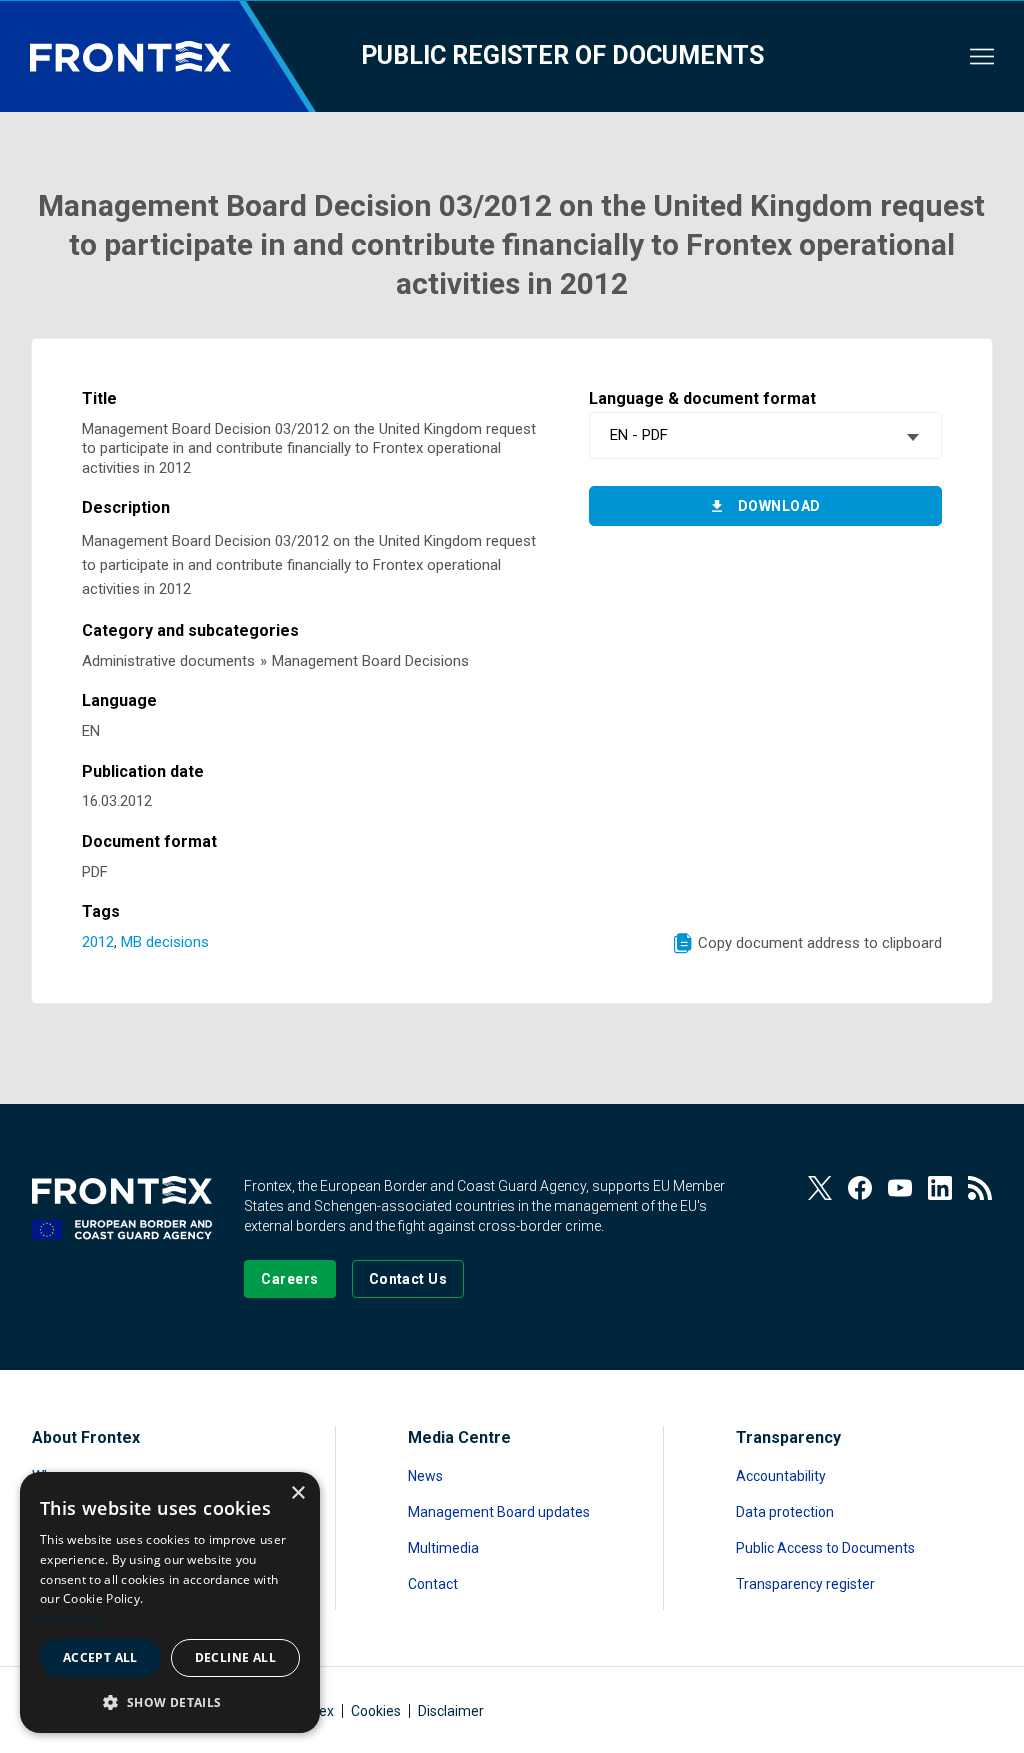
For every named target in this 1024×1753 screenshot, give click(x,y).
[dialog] (170, 1602)
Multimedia (443, 1548)
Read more (72, 1618)
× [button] (297, 1493)
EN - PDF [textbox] (639, 435)
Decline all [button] (235, 1657)
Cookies (376, 1711)
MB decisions (165, 942)
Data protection (785, 1512)
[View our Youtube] (900, 1188)
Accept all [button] (100, 1657)
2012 (98, 942)
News (425, 1476)
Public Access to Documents (825, 1548)
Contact (433, 1584)
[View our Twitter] (820, 1188)
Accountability (781, 1476)
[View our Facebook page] (860, 1188)
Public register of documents (562, 55)
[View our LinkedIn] (940, 1188)
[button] (170, 1701)
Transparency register (805, 1584)
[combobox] (765, 435)
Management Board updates (499, 1512)
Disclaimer (451, 1711)
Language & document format (702, 398)
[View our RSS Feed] (980, 1188)
